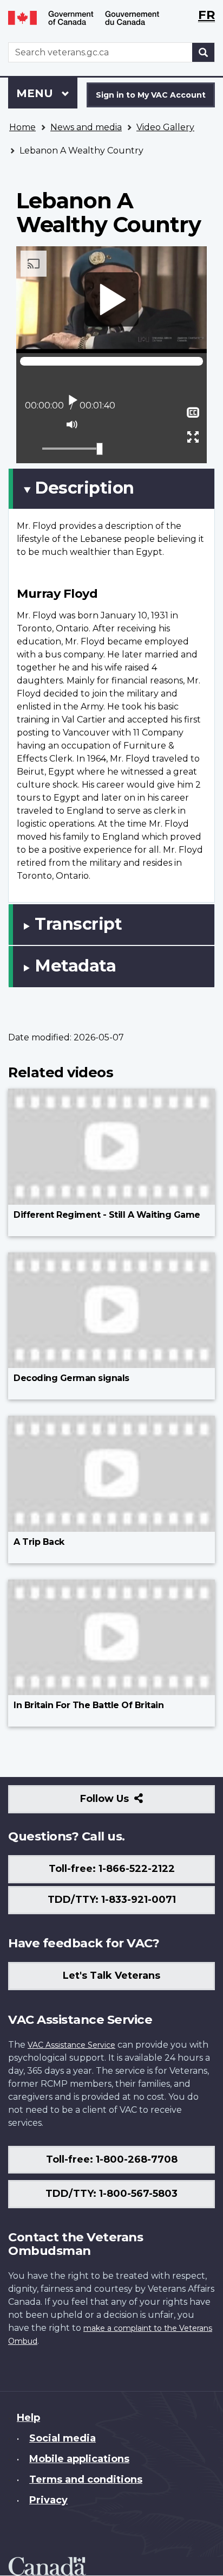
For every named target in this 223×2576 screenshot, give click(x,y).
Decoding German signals (71, 1378)
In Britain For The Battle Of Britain (88, 1705)
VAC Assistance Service (71, 2045)
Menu (36, 93)
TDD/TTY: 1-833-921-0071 (112, 1900)
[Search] (204, 52)
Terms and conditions (86, 2479)
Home (22, 127)
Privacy (48, 2500)
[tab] (111, 489)
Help (28, 2418)
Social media (63, 2438)
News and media (86, 127)
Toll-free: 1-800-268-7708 (112, 2159)
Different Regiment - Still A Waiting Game (107, 1215)
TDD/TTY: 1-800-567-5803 (111, 2194)
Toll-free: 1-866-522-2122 (112, 1869)
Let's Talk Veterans (111, 1976)
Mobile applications (79, 2459)
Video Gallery (165, 127)
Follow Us (128, 1803)
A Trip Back (39, 1542)
